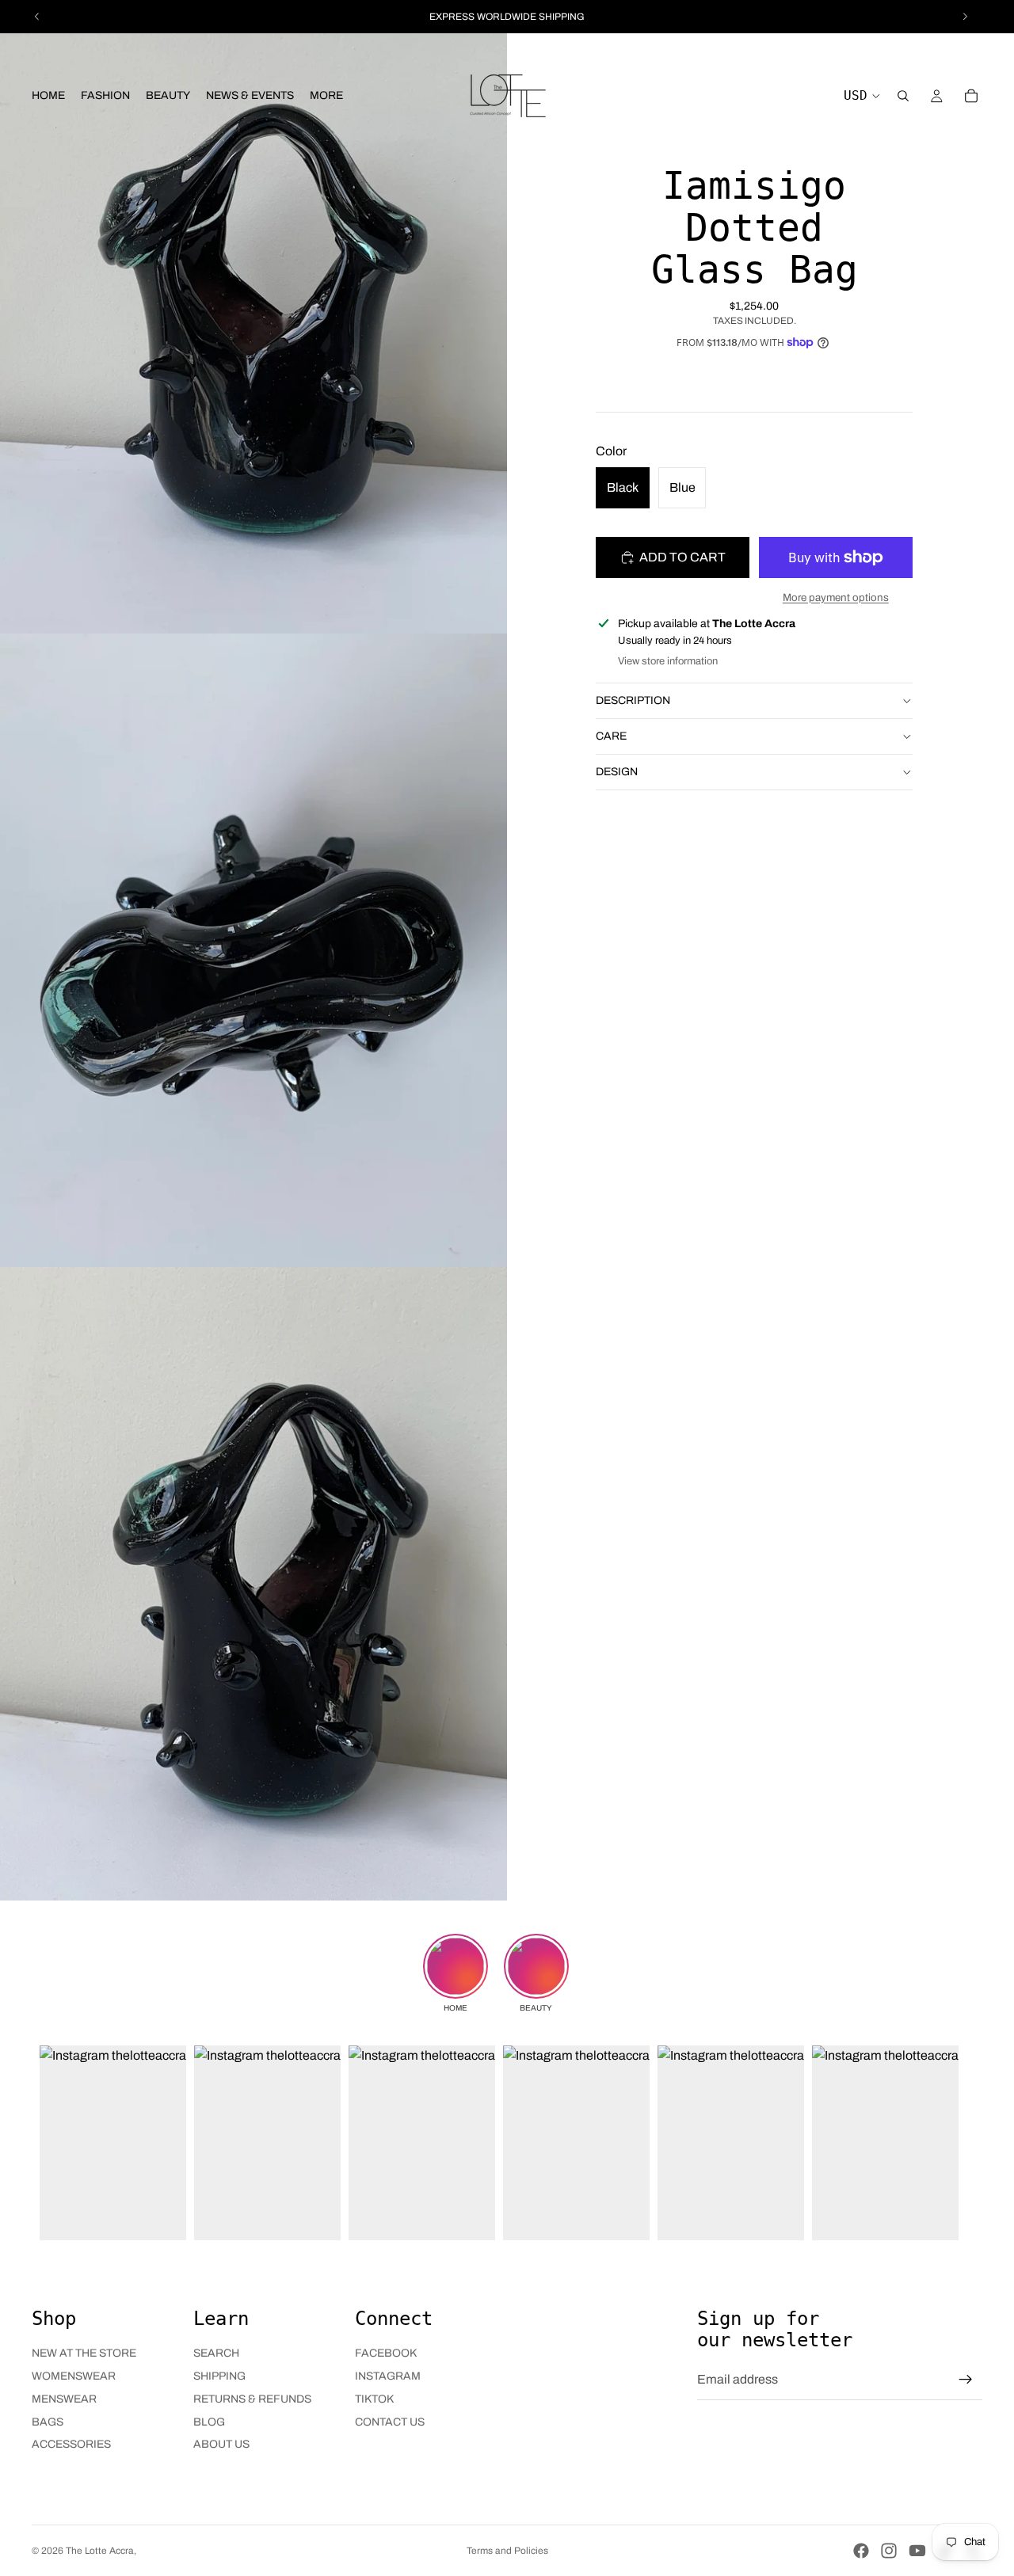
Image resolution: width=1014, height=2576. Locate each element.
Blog (209, 2422)
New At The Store (84, 2353)
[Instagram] (889, 2551)
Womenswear (74, 2376)
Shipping (219, 2376)
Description (633, 700)
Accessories (71, 2444)
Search (216, 2353)
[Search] (903, 96)
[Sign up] (966, 2380)
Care (611, 735)
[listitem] (326, 96)
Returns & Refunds (252, 2399)
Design (617, 771)
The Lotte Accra (100, 2551)
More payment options (836, 597)
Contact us (390, 2422)
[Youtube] (917, 2551)
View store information (668, 661)
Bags (48, 2422)
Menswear (64, 2399)
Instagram (388, 2376)
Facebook (386, 2353)
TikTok (374, 2399)
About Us (221, 2444)
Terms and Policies (507, 2551)
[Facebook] (861, 2551)
